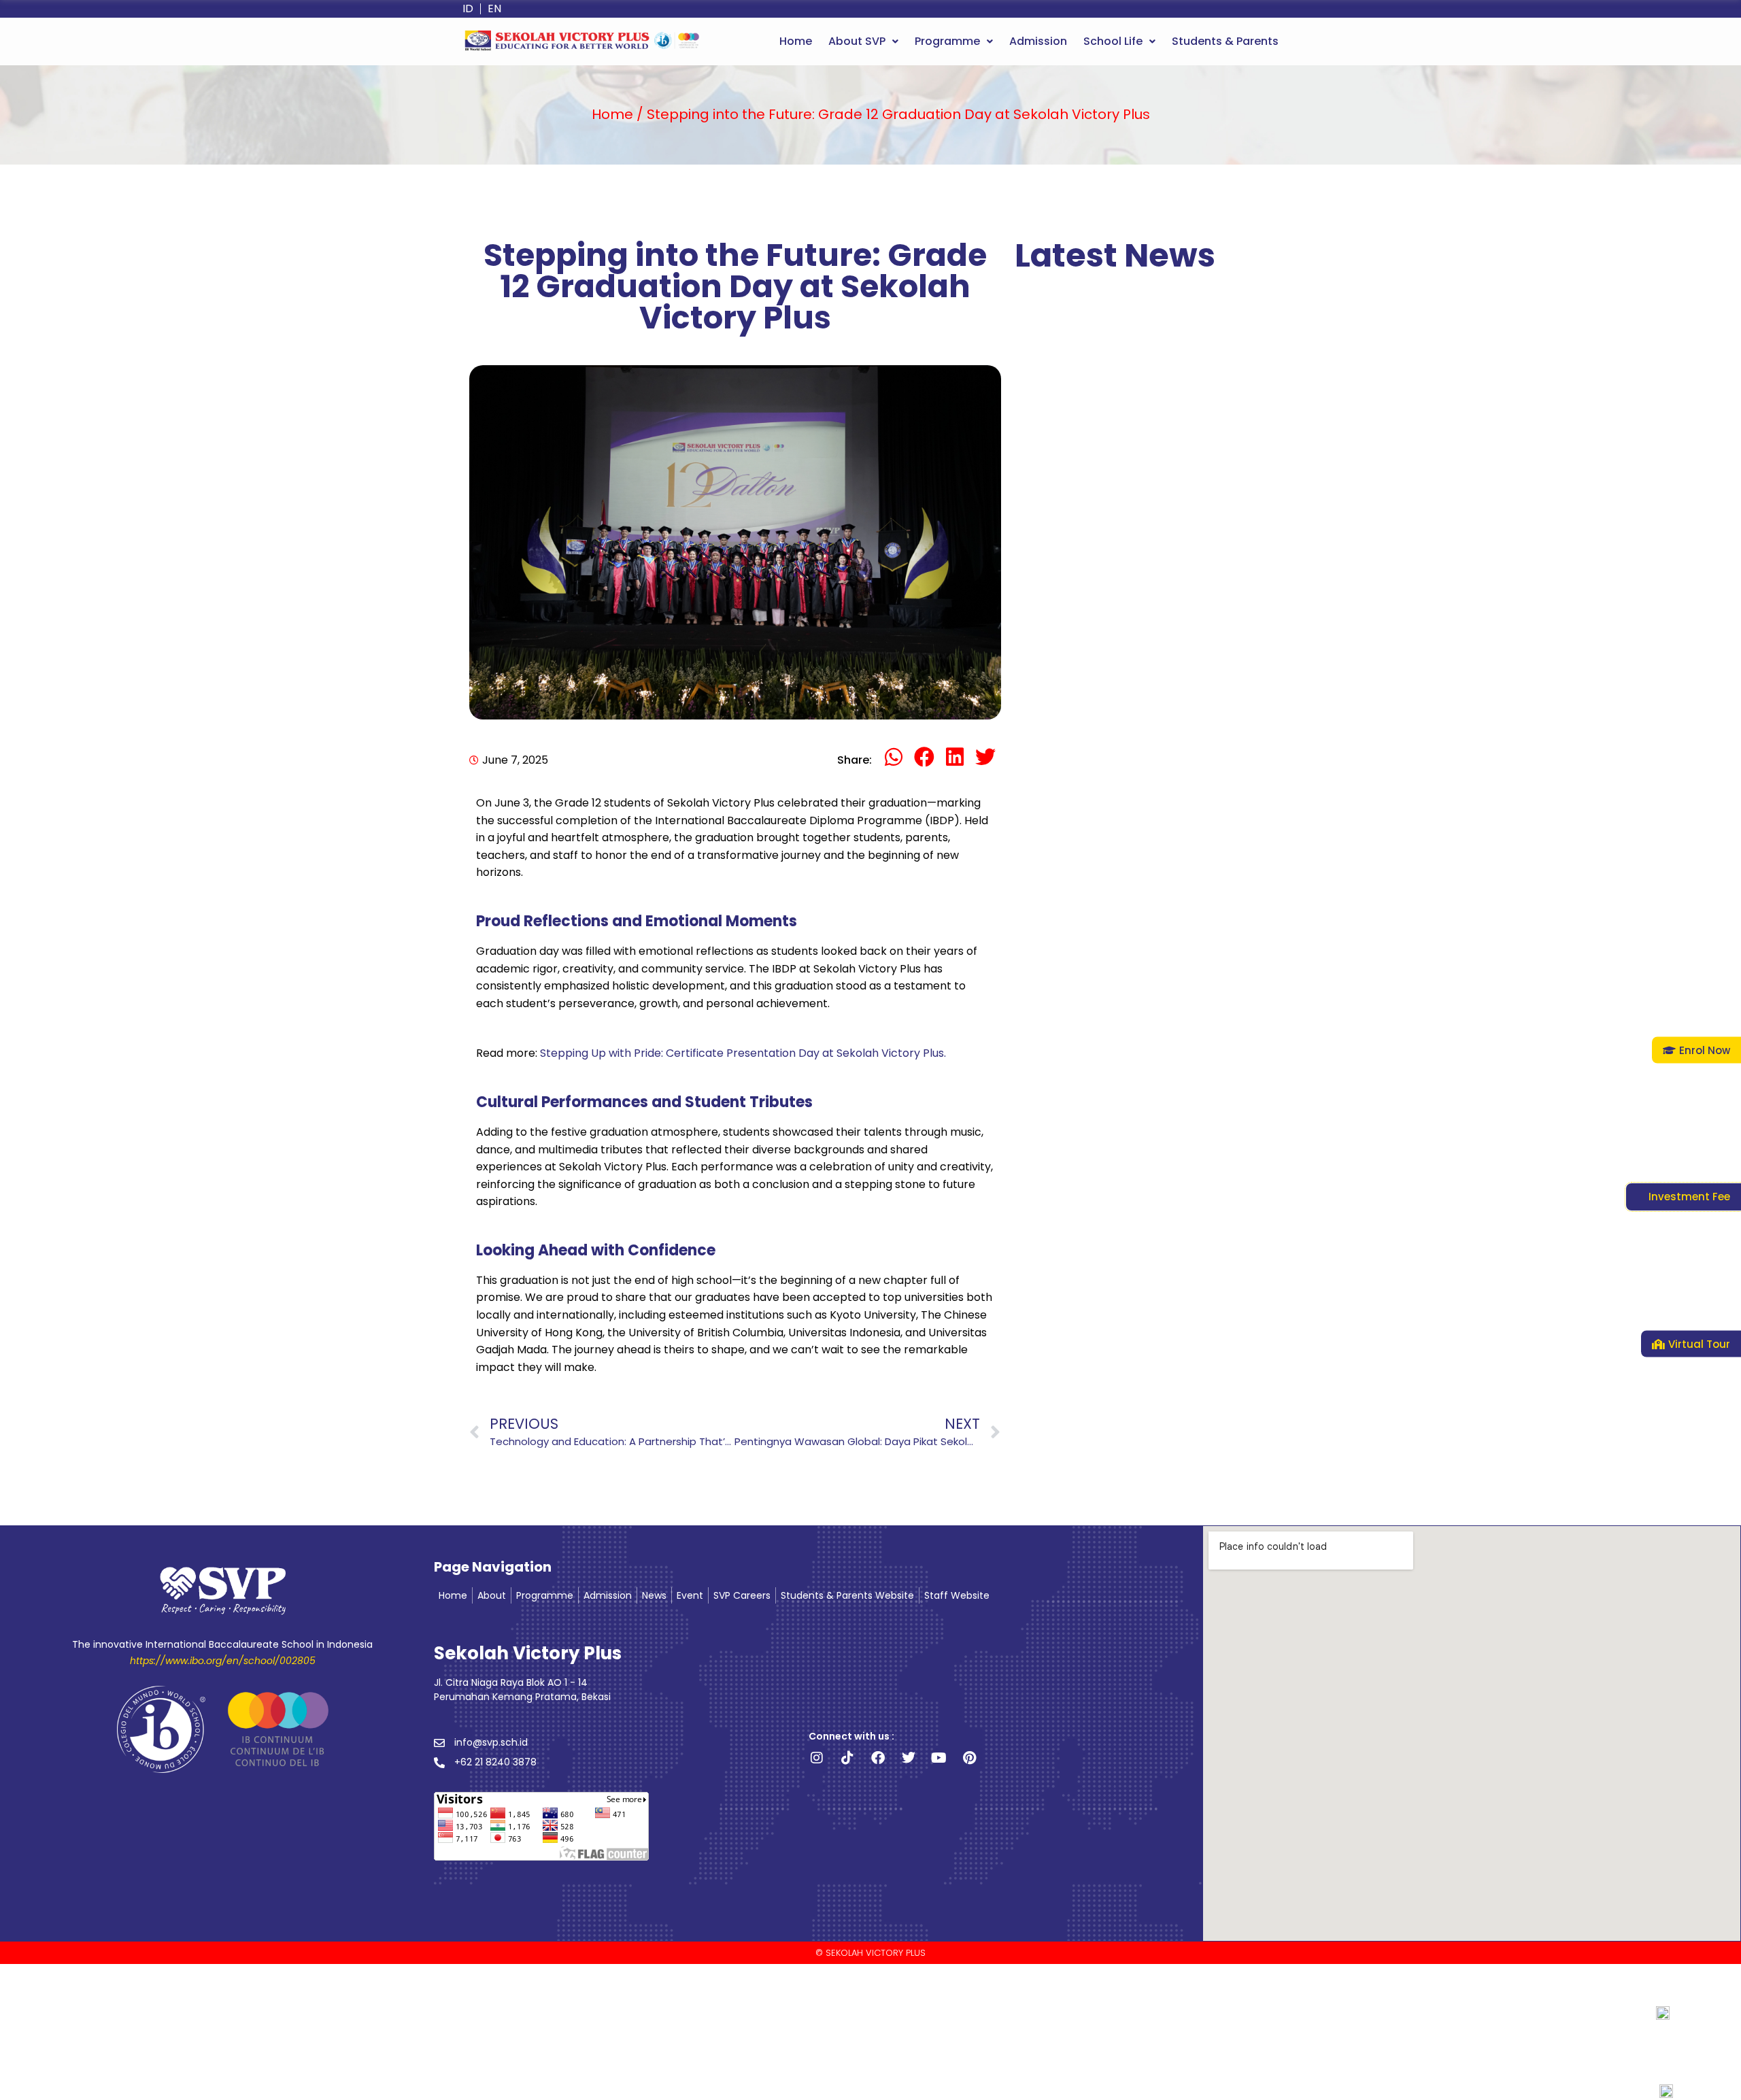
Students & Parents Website (847, 1595)
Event (690, 1595)
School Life (1113, 41)
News (654, 1595)
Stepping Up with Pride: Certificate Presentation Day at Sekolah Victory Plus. (743, 1053)
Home (796, 41)
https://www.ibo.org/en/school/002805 (223, 1661)
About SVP (857, 41)
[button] (863, 41)
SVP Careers (742, 1595)
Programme (947, 41)
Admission (1038, 41)
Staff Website (957, 1595)
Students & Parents (1225, 41)
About (492, 1595)
